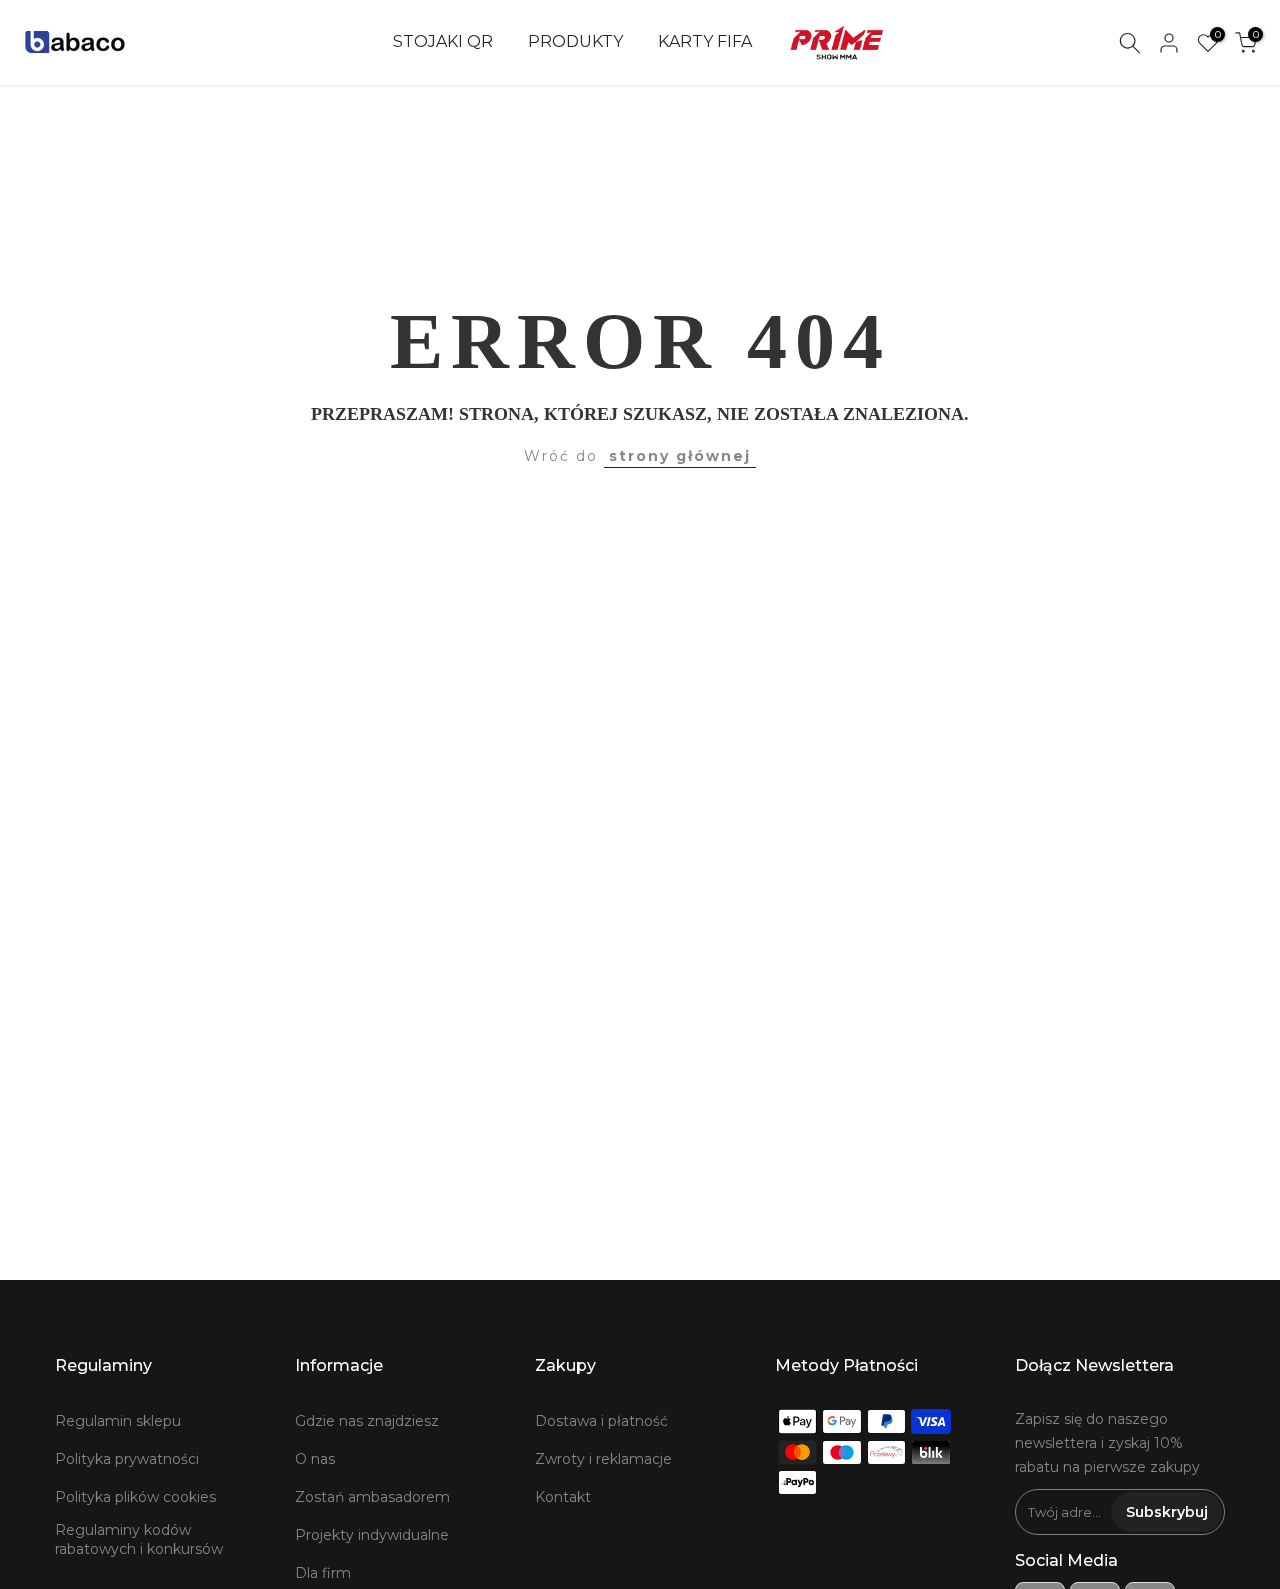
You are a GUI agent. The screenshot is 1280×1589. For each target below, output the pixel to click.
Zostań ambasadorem (372, 1497)
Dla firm (323, 1573)
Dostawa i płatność (601, 1421)
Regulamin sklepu (118, 1421)
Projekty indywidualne (372, 1535)
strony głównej (680, 456)
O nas (315, 1459)
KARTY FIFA (705, 41)
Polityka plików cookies (135, 1497)
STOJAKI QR (443, 41)
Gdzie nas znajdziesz (367, 1421)
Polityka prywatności (127, 1459)
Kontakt (563, 1497)
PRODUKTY (575, 41)
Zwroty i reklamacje (603, 1459)
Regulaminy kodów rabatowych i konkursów (139, 1540)
